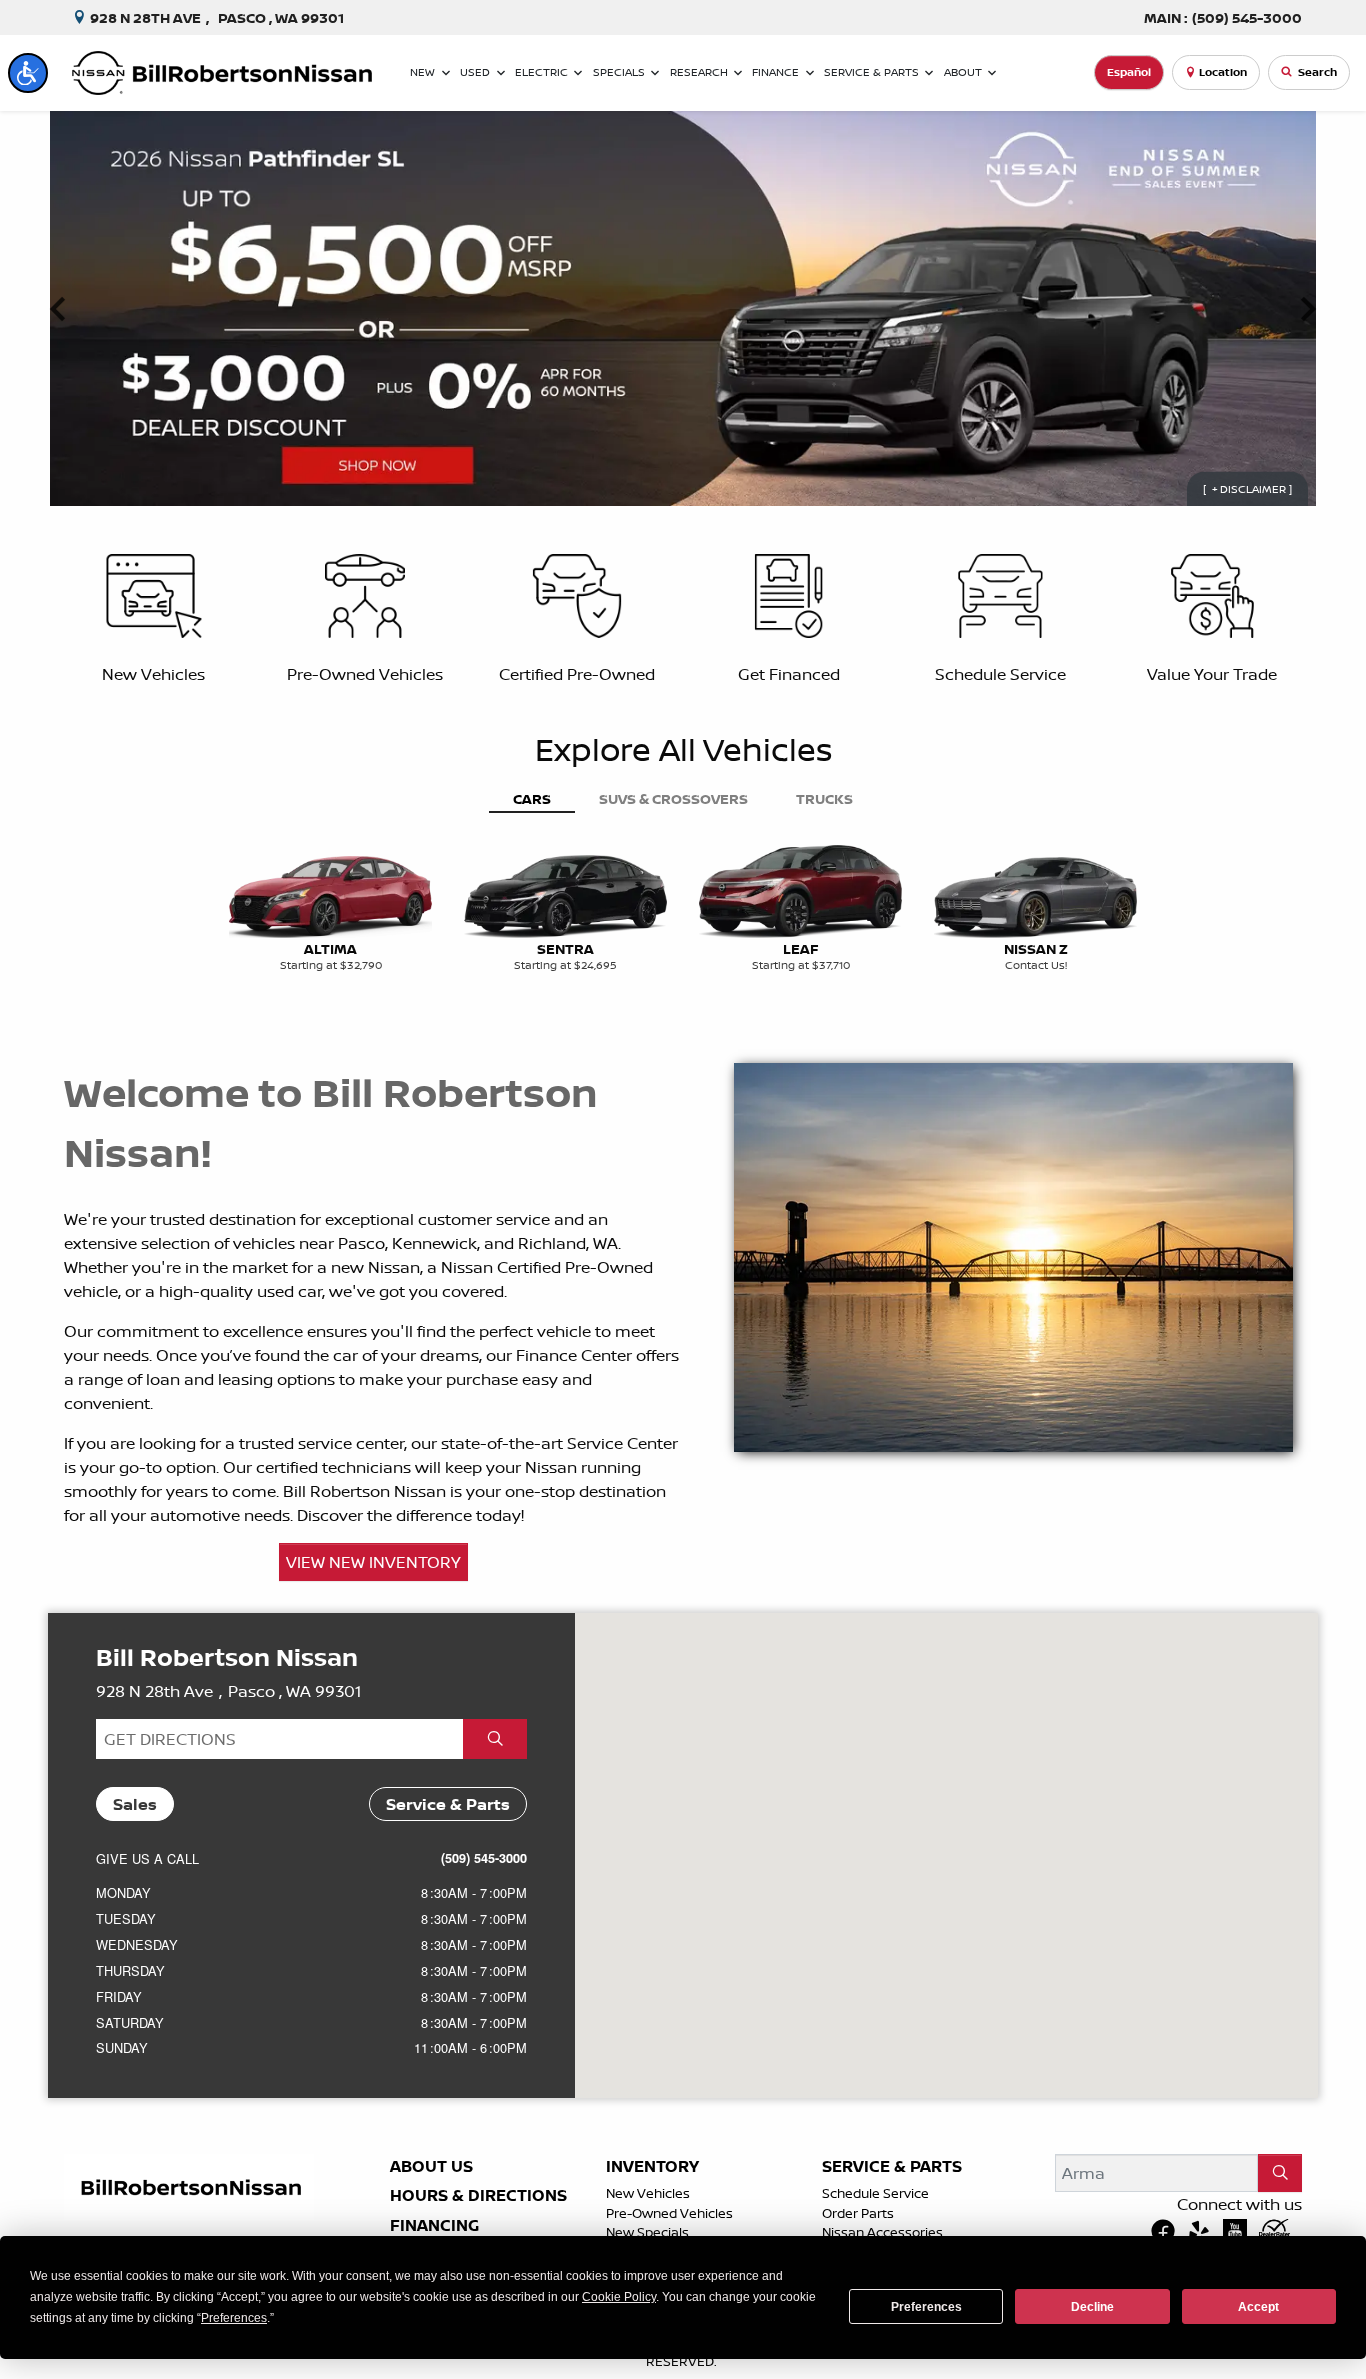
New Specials (647, 2232)
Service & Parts (892, 2167)
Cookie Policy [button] (619, 2297)
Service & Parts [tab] (448, 1804)
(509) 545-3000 (484, 1858)
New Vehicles (648, 2193)
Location (1223, 72)
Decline (1092, 2307)
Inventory (652, 2167)
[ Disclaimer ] (1247, 489)
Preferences (926, 2307)
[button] (28, 73)
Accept (1258, 2307)
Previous (58, 309)
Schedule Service (875, 2193)
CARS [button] (532, 799)
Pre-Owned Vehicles (669, 2213)
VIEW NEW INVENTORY (373, 1562)
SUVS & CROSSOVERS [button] (673, 799)
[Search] (1280, 2173)
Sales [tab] (135, 1804)
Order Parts (858, 2213)
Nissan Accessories (882, 2232)
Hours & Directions (478, 2196)
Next (1308, 309)
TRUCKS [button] (824, 799)
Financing (434, 2226)
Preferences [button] (234, 2318)
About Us (431, 2167)
